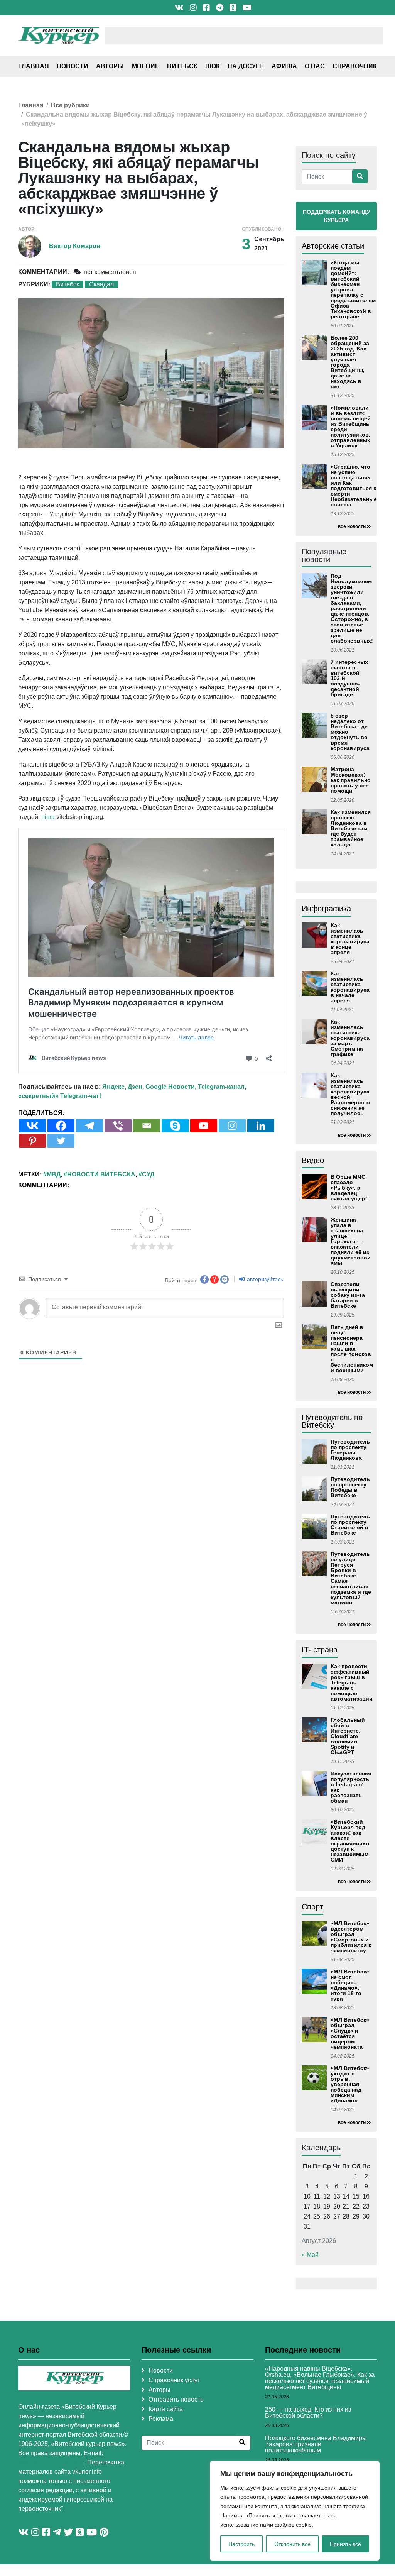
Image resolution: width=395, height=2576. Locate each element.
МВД (54, 1174)
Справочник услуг (174, 2380)
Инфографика (326, 909)
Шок (213, 66)
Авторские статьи (333, 246)
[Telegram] (89, 1126)
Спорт (312, 1907)
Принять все (345, 2544)
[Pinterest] (32, 1141)
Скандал (101, 284)
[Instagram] (232, 1126)
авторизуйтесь (264, 1279)
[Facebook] (61, 1126)
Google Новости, (171, 1087)
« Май (310, 2255)
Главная (34, 66)
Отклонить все (292, 2544)
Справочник (355, 66)
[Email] (147, 1126)
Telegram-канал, (222, 1087)
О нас (315, 66)
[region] (295, 2511)
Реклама (161, 2419)
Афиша (284, 66)
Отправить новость (176, 2399)
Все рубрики (70, 105)
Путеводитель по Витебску (332, 1421)
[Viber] (118, 1126)
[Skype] (175, 1126)
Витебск (182, 66)
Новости (73, 66)
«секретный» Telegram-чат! (60, 1096)
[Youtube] (204, 1126)
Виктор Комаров (75, 246)
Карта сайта (166, 2409)
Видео (313, 1160)
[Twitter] (61, 1141)
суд (148, 1174)
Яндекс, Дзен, (123, 1087)
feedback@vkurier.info (51, 2462)
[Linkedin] (261, 1126)
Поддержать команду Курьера (337, 216)
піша (48, 817)
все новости (352, 526)
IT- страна (320, 1650)
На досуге (246, 66)
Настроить (241, 2544)
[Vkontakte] (32, 1126)
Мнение (146, 66)
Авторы (110, 66)
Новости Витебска (101, 1174)
